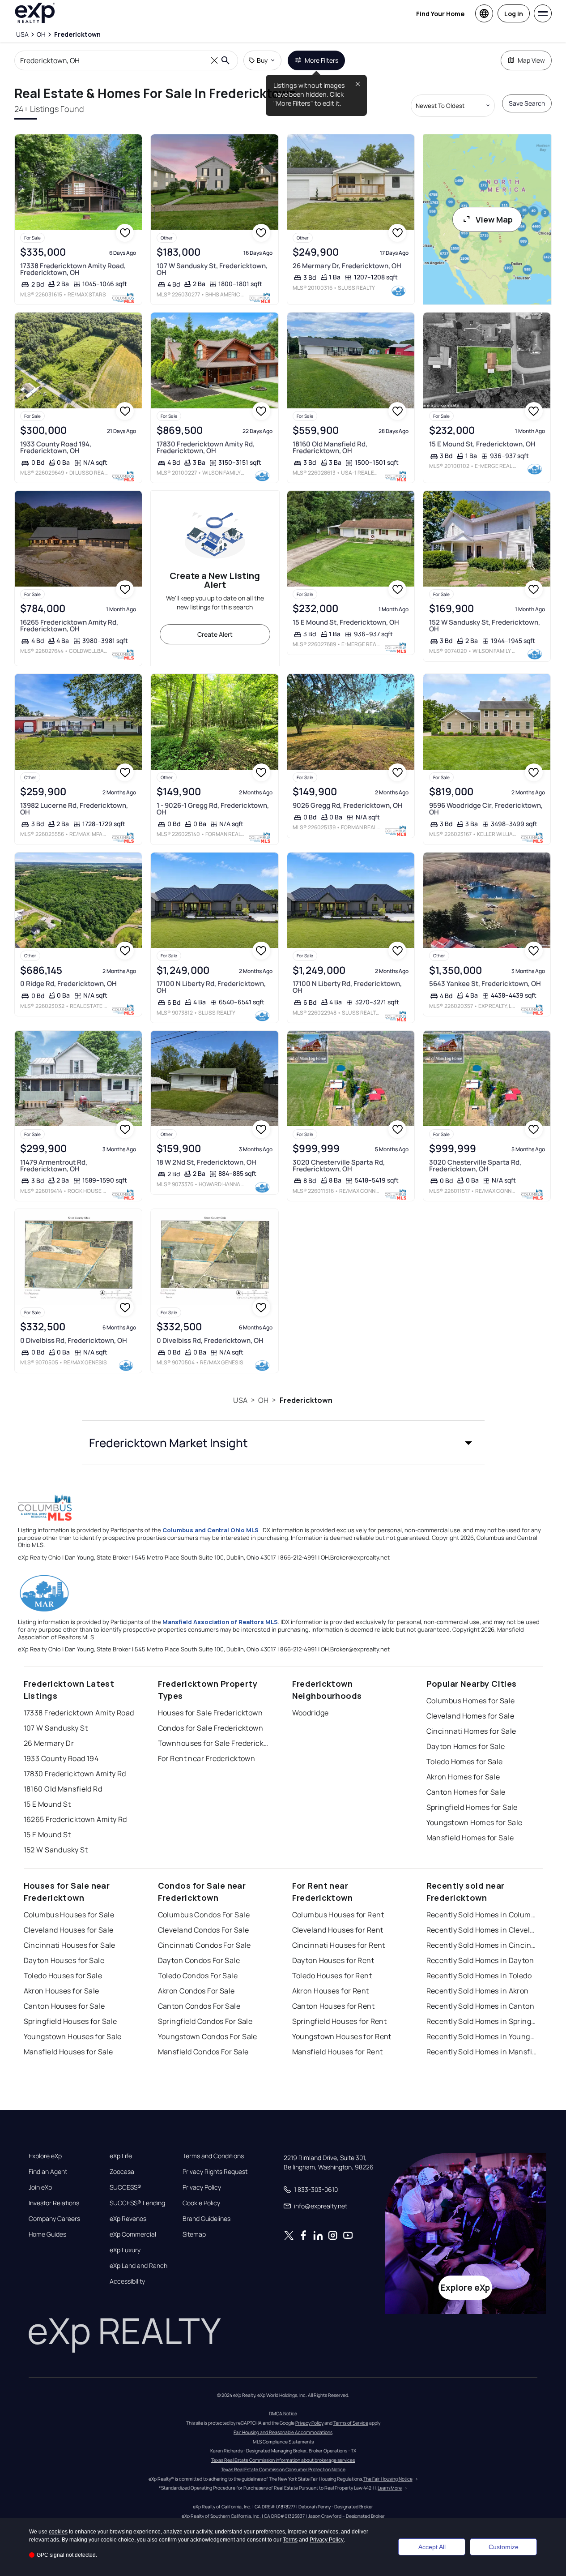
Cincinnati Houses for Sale (70, 1945)
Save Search (527, 103)
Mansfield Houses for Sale (68, 2052)
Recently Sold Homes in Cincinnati (482, 1945)
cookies (58, 2532)
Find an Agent (48, 2172)
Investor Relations (54, 2203)
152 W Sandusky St (56, 1850)
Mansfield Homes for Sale (470, 1838)
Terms (290, 2540)
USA (240, 1400)
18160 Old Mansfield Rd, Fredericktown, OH (330, 447)
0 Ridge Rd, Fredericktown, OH (68, 984)
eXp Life (121, 2156)
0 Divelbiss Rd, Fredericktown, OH (74, 1340)
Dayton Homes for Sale (466, 1746)
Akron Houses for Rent (331, 1991)
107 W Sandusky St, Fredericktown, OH (212, 269)
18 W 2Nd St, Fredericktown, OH (206, 1162)
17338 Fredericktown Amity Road (79, 1713)
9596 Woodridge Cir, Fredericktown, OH (486, 809)
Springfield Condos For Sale (205, 2021)
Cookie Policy (201, 2203)
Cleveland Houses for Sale (69, 1930)
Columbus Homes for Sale (471, 1701)
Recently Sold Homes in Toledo (479, 1976)
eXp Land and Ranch (138, 2266)
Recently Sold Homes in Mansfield (482, 2052)
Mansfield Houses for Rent (338, 2052)
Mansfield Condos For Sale (203, 2052)
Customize (504, 2547)
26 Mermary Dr (49, 1743)
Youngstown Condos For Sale (208, 2036)
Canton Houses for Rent (334, 2006)
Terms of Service (351, 2423)
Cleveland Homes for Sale (470, 1716)
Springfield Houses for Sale (70, 2021)
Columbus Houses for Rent (338, 1915)
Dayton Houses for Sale (64, 1960)
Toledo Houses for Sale (63, 1976)
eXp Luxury (125, 2250)
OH (263, 1400)
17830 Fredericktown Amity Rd (75, 1774)
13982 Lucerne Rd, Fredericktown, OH (74, 809)
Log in (514, 14)
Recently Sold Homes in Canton (481, 2006)
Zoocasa (122, 2172)
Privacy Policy (202, 2187)
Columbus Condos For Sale (204, 1915)
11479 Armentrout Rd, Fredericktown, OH (54, 1166)
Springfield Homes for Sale (472, 1807)
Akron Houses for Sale (62, 1991)
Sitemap (194, 2234)
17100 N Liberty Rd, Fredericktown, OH (211, 987)
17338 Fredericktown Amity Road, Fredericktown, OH (73, 269)
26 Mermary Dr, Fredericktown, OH (347, 266)
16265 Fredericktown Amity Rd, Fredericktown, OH (69, 626)
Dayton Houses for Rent (333, 1960)
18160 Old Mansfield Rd (63, 1789)
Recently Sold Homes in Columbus (482, 1915)
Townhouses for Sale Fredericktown (214, 1743)
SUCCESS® (126, 2187)
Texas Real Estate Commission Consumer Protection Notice (283, 2469)
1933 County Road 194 (61, 1758)
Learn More (390, 2488)
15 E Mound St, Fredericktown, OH (482, 444)
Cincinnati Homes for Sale (471, 1731)
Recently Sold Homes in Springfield (482, 2021)
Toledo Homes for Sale (465, 1762)
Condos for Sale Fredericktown (211, 1728)
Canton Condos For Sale (199, 2006)
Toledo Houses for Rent (332, 1976)
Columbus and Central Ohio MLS (211, 1530)
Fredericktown (306, 1400)
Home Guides (47, 2234)
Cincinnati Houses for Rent (339, 1945)
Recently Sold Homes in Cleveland (482, 1930)
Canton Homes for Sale (466, 1792)
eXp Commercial (133, 2234)
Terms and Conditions (213, 2156)
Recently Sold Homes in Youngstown (482, 2036)
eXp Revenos (128, 2219)
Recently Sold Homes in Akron (478, 1991)
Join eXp (40, 2187)
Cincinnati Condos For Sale (204, 1945)
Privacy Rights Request (215, 2172)
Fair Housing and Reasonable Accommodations (283, 2432)
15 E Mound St (47, 1804)
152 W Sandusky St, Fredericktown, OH (485, 626)
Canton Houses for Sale (64, 2006)
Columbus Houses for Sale (69, 1915)
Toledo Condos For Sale (198, 1976)
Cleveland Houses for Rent (338, 1930)
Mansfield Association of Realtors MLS (220, 1622)
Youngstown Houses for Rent (342, 2036)
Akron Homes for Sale (463, 1777)
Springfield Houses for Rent (340, 2021)
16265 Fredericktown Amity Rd (75, 1819)
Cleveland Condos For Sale (204, 1930)
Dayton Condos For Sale (199, 1960)
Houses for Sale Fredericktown (211, 1713)
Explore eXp (45, 2156)
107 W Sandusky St (56, 1728)
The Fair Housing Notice (388, 2479)
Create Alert (215, 634)
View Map (494, 219)
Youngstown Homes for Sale (475, 1822)
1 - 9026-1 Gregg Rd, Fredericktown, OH (213, 809)
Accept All (432, 2547)
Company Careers (54, 2219)
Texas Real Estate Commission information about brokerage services (283, 2460)
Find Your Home (440, 14)
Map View (531, 60)
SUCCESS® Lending (137, 2203)
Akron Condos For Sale (196, 1991)
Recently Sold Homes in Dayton (480, 1960)
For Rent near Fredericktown (207, 1758)
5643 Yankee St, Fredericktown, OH (485, 984)
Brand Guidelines (206, 2219)
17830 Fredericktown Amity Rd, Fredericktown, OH (206, 447)
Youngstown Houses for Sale (73, 2036)
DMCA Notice (283, 2413)
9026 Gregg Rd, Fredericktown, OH (348, 805)
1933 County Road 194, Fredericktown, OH (56, 447)
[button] (283, 1443)
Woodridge (311, 1713)
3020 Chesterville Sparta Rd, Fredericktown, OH (339, 1166)
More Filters (321, 60)
